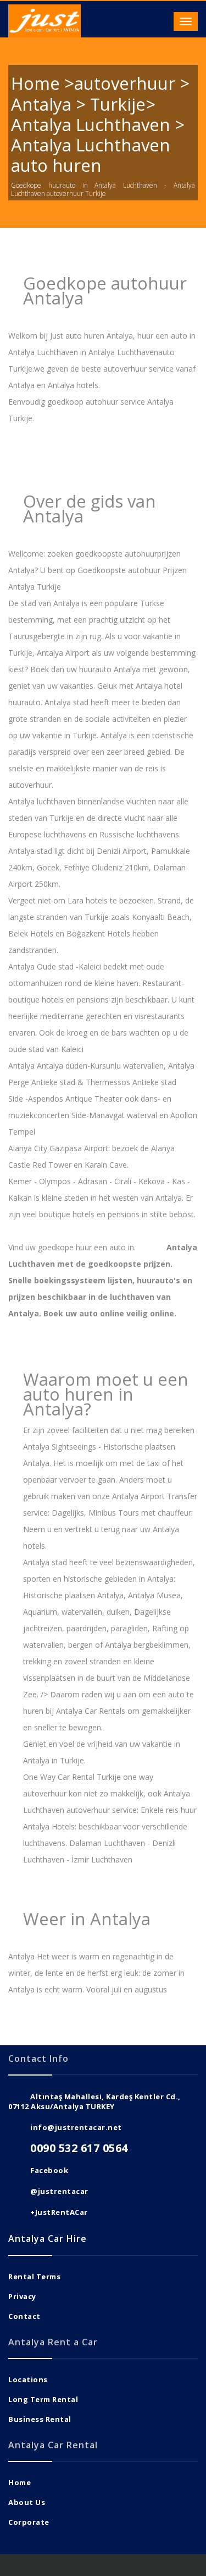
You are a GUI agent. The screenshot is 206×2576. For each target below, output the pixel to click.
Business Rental (40, 2419)
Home (20, 2482)
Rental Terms (34, 2277)
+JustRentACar (59, 2212)
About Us (27, 2502)
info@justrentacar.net (76, 2127)
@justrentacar (59, 2191)
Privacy (22, 2296)
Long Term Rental (43, 2399)
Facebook (49, 2170)
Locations (28, 2379)
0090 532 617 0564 (79, 2148)
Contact (24, 2316)
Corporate (29, 2522)
